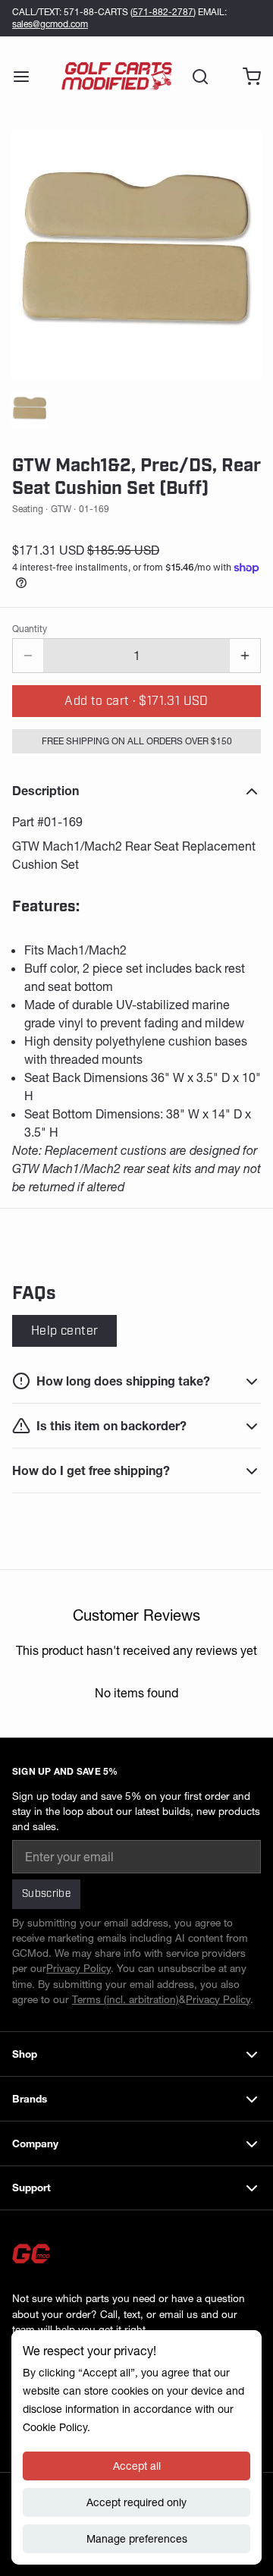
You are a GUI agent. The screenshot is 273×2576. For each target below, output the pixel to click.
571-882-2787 (163, 12)
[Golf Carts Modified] (117, 77)
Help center (64, 1331)
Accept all (137, 2466)
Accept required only (136, 2502)
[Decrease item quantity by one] (28, 656)
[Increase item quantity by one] (245, 656)
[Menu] (27, 77)
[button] (136, 701)
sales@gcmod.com (50, 24)
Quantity (30, 629)
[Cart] (246, 77)
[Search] (194, 77)
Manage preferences (137, 2539)
